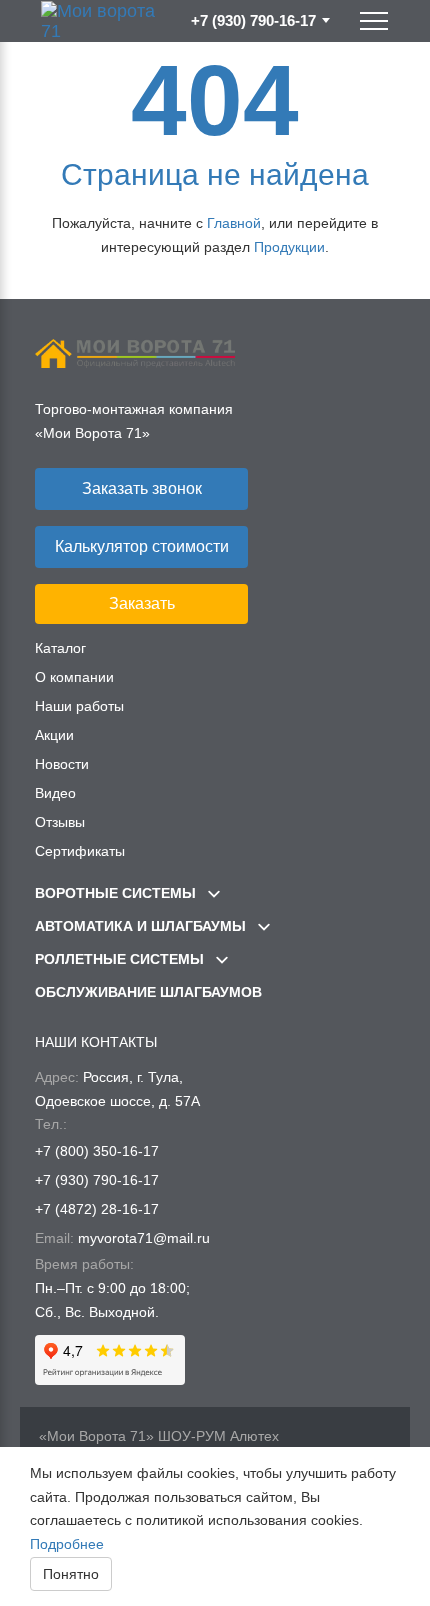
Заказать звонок (142, 488)
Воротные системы (117, 893)
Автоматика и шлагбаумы (142, 926)
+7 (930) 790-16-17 (253, 20)
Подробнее (67, 1544)
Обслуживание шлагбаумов (148, 992)
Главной (234, 223)
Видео (55, 793)
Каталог (60, 648)
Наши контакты (96, 1042)
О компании (74, 677)
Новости (62, 764)
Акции (54, 735)
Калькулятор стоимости (142, 546)
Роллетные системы (121, 959)
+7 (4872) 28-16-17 (97, 1209)
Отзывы (60, 822)
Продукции (289, 247)
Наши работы (79, 706)
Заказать (142, 603)
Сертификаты (80, 851)
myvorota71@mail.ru (144, 1238)
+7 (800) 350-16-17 (97, 1151)
